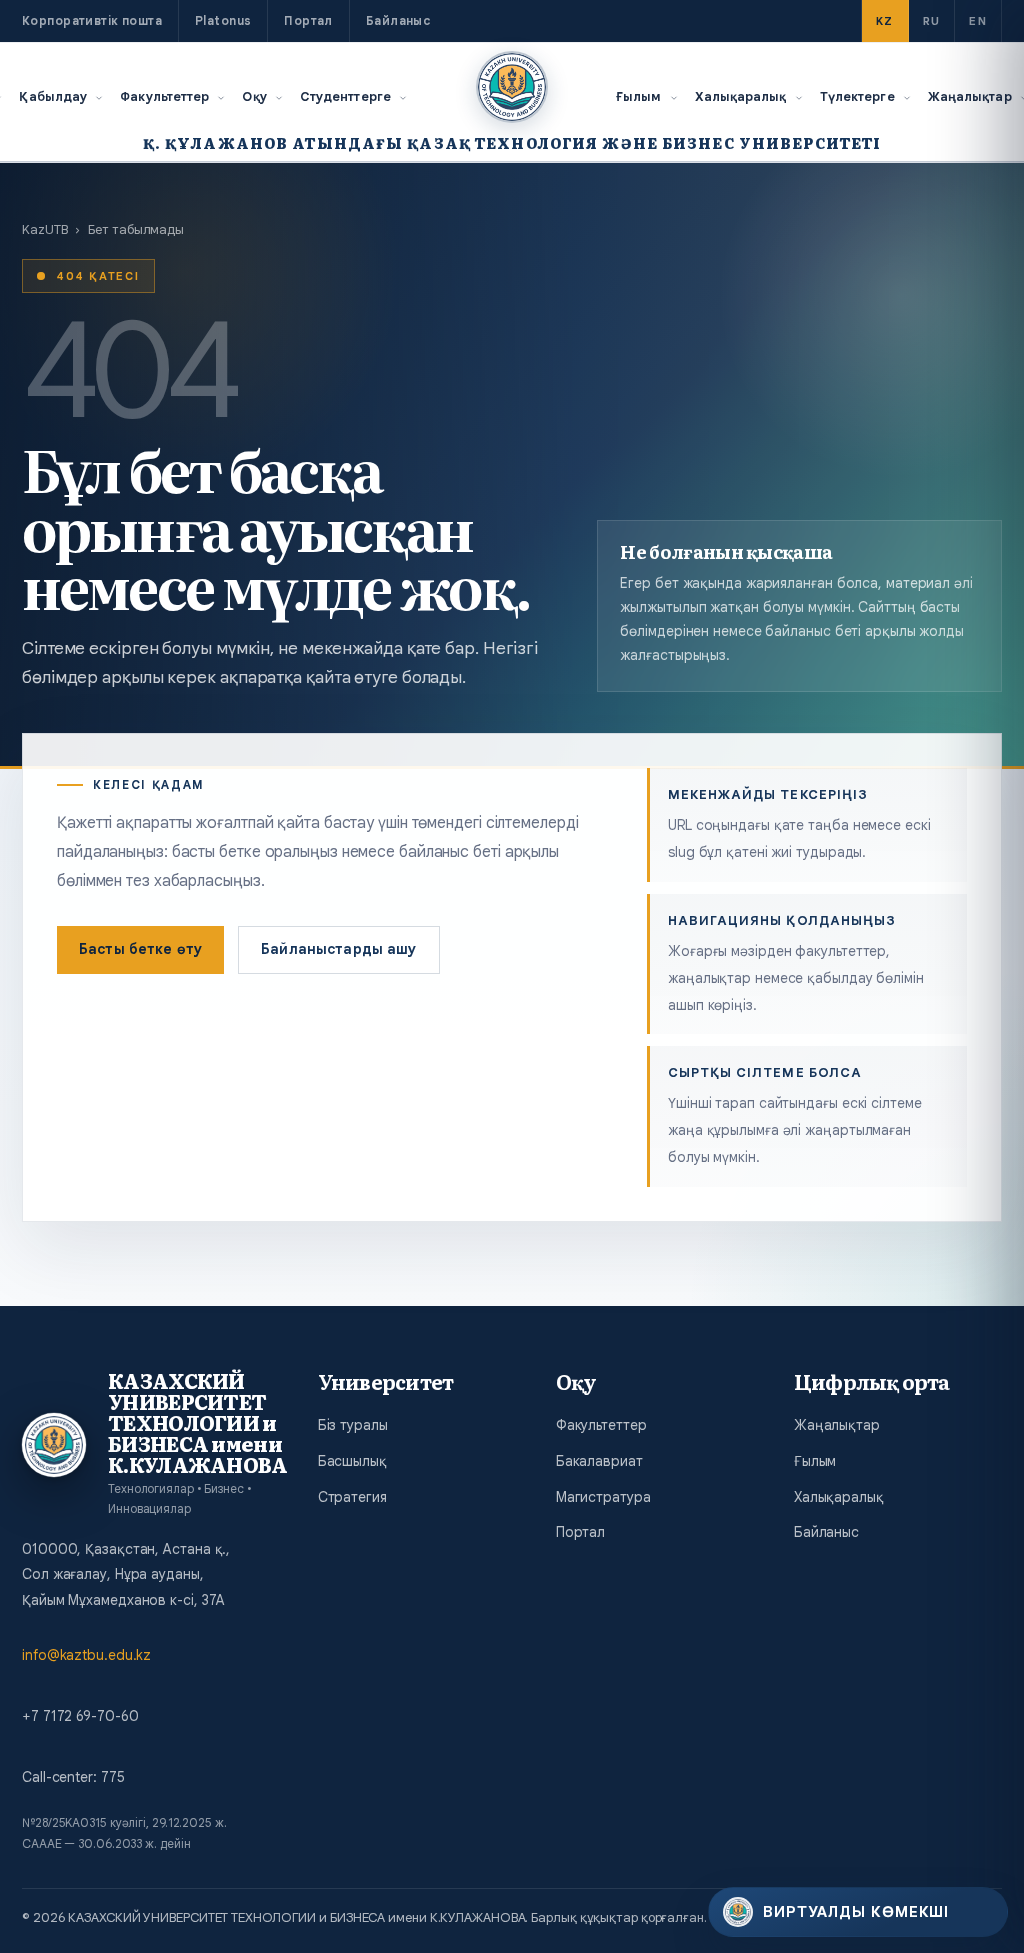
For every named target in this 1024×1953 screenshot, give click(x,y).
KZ (885, 21)
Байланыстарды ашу (338, 949)
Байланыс (398, 20)
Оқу (254, 97)
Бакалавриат (599, 1461)
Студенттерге (345, 97)
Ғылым (639, 97)
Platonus (223, 20)
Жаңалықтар (837, 1425)
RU (932, 21)
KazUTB (44, 229)
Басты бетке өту (140, 949)
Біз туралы (353, 1425)
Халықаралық (741, 97)
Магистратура (603, 1497)
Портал (308, 20)
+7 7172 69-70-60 (80, 1716)
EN (978, 21)
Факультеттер (164, 97)
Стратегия (352, 1497)
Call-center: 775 (73, 1777)
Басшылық (352, 1461)
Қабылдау (53, 97)
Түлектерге (857, 97)
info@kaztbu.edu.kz (86, 1655)
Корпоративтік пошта (92, 20)
